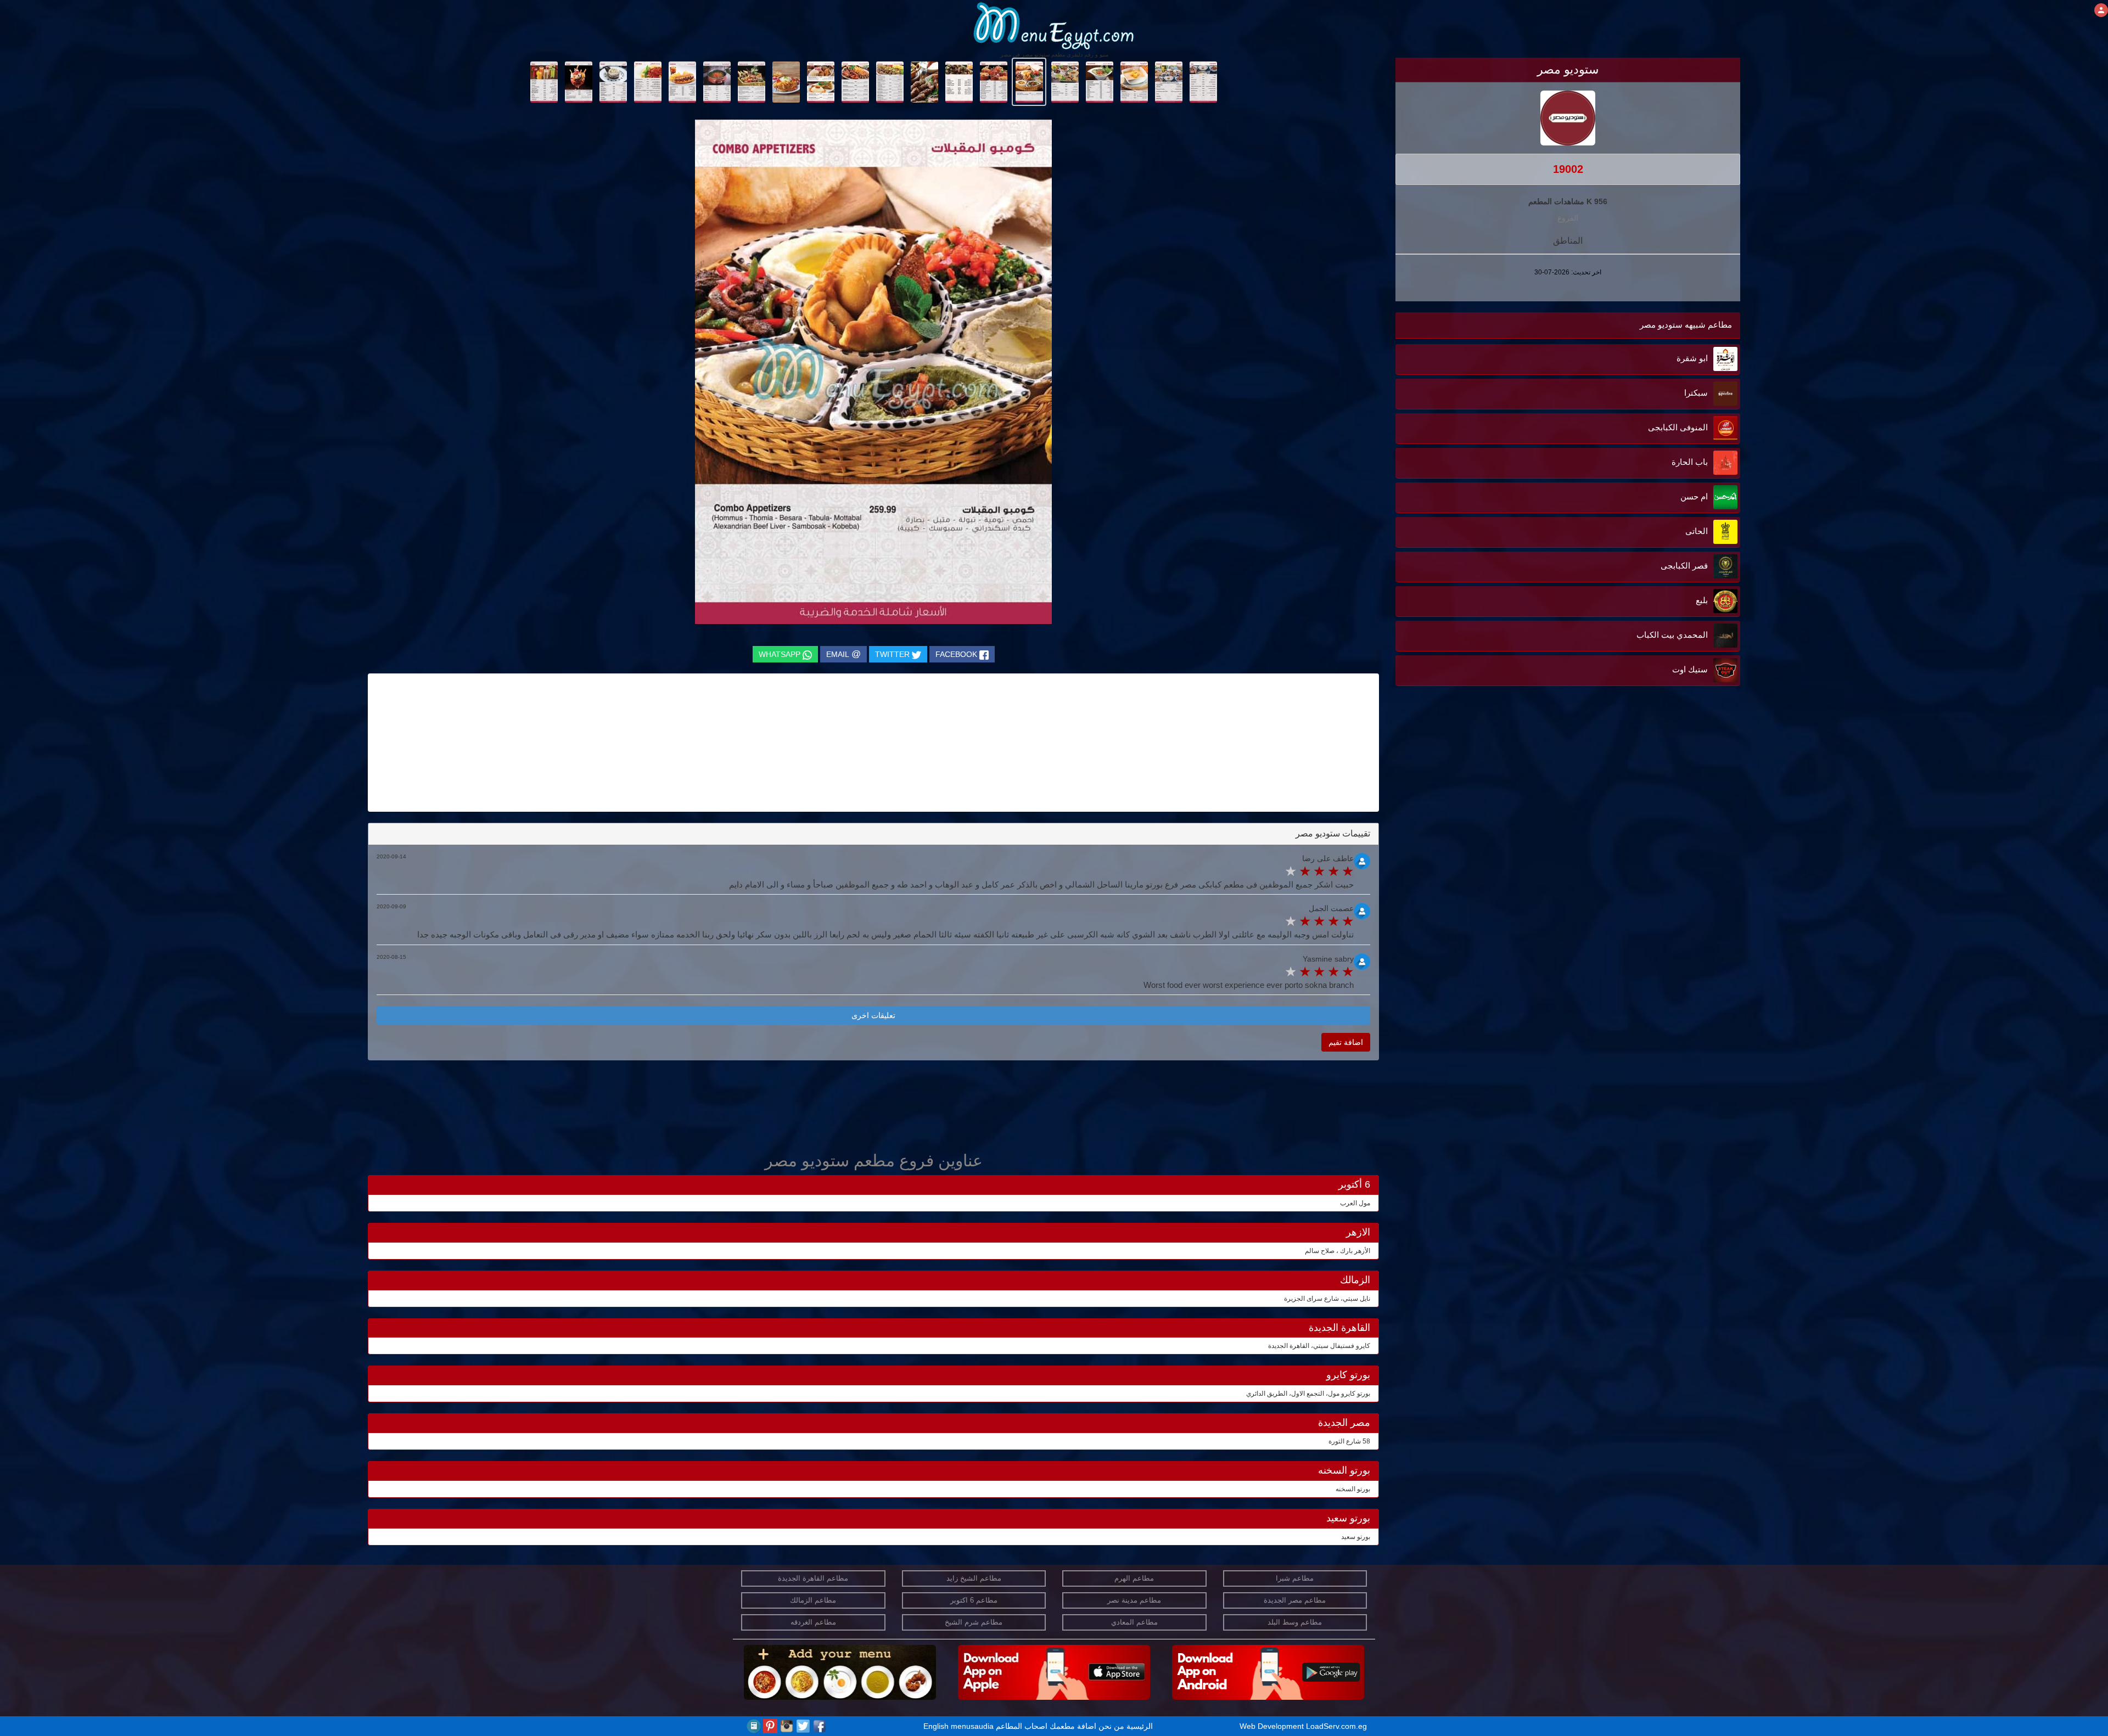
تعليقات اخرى (873, 1015)
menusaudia (972, 1726)
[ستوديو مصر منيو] (1203, 81)
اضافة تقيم (1346, 1042)
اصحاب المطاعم (1022, 1726)
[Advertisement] (1672, 855)
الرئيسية (1140, 1726)
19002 (1568, 169)
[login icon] (2101, 10)
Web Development (1273, 1726)
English (936, 1726)
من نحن (1111, 1726)
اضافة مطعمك (1073, 1726)
